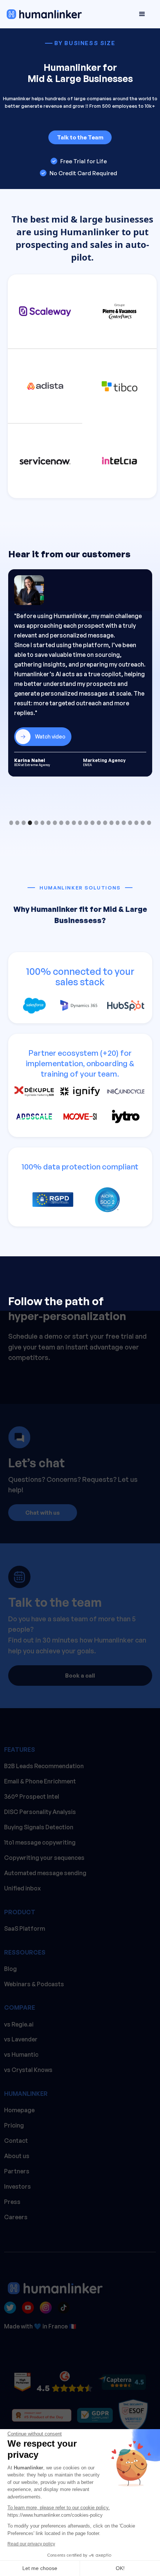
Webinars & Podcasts (34, 1984)
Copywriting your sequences (44, 1858)
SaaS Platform (25, 1928)
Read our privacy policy (31, 2544)
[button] (142, 14)
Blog (10, 1969)
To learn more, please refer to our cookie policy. (59, 2508)
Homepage (19, 2110)
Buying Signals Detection (39, 1827)
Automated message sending (45, 1873)
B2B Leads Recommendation (44, 1766)
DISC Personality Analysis (40, 1812)
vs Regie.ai (19, 2024)
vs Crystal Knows (28, 2070)
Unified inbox (23, 1888)
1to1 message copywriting (40, 1842)
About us (17, 2156)
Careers (16, 2217)
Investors (17, 2186)
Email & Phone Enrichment (40, 1781)
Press (12, 2202)
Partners (17, 2171)
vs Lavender (21, 2039)
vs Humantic (21, 2054)
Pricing (14, 2125)
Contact (16, 2141)
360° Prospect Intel (32, 1796)
